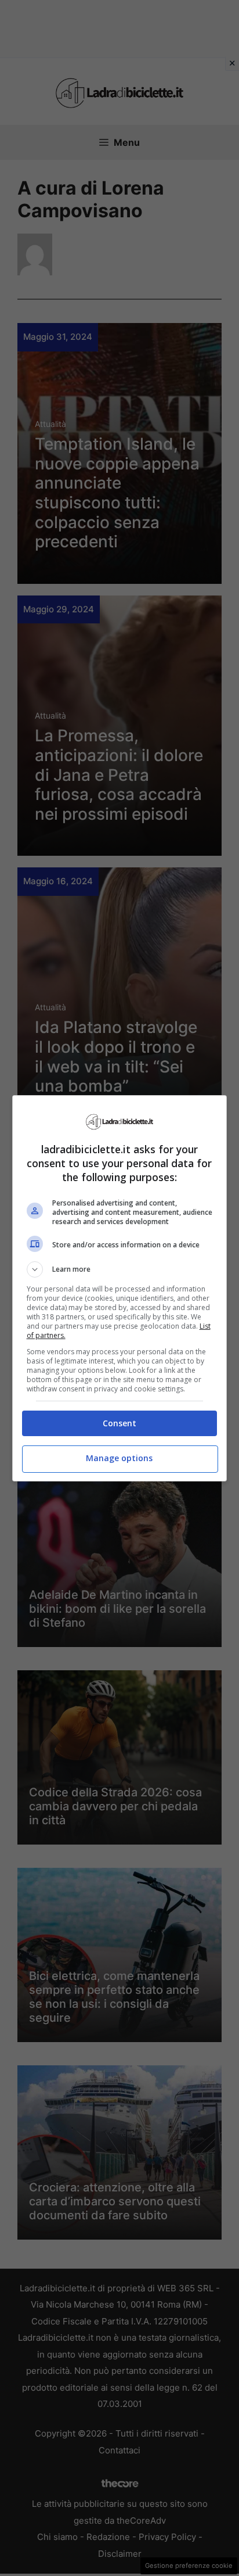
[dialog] (120, 1288)
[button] (120, 1269)
